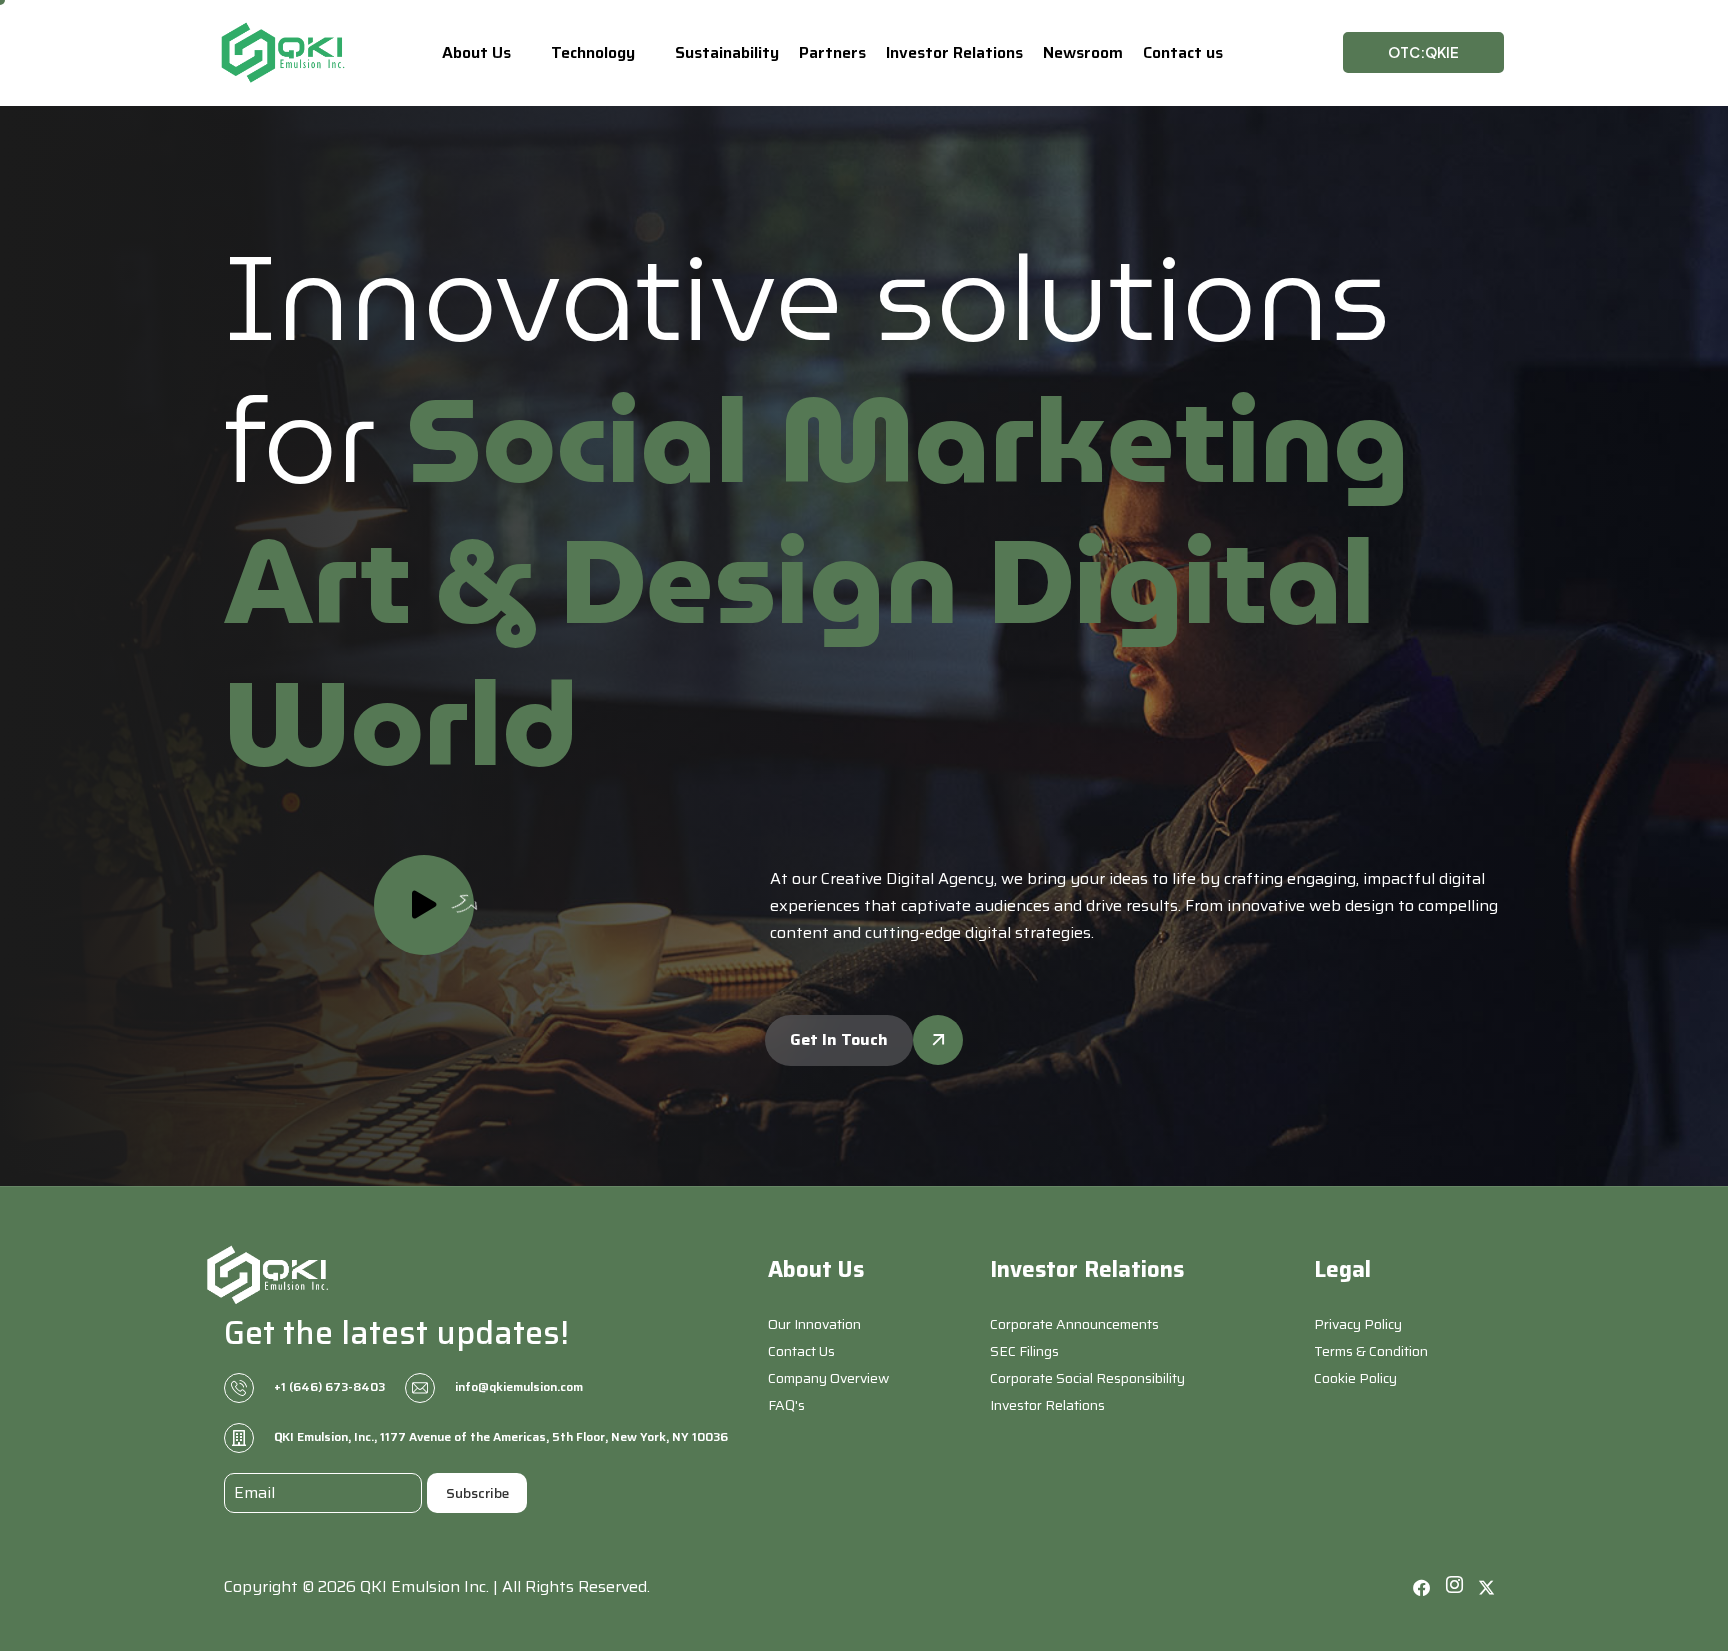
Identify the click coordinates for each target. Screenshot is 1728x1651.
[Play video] (424, 905)
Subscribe (477, 1493)
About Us (476, 52)
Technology (593, 52)
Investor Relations (954, 52)
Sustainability (727, 52)
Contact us (1183, 52)
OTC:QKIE (1423, 52)
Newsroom (1083, 52)
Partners (832, 52)
